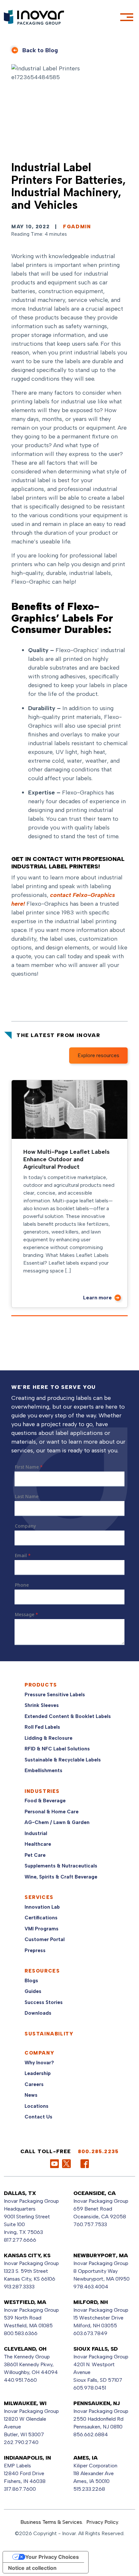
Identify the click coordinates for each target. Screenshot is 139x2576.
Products (41, 1685)
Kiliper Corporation (95, 2466)
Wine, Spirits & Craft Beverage (61, 1877)
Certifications (41, 1918)
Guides (33, 1991)
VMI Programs (42, 1929)
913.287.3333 (19, 2287)
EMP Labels (17, 2466)
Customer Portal (45, 1939)
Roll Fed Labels (42, 1727)
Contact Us (38, 2117)
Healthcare (38, 1844)
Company (39, 2053)
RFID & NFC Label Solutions (57, 1749)
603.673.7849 (90, 2333)
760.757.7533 (90, 2224)
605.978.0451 (90, 2388)
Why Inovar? (39, 2063)
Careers (34, 2084)
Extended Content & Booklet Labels (68, 1716)
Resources (42, 1971)
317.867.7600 (20, 2489)
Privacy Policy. (103, 2522)
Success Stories (44, 2002)
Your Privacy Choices (52, 2557)
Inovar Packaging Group (101, 2201)
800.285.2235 (98, 2151)
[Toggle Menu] (127, 17)
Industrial (36, 1833)
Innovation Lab (42, 1907)
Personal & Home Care (52, 1812)
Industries (42, 1791)
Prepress (35, 1950)
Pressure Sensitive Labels (55, 1695)
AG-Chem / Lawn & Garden (57, 1822)
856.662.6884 (91, 2434)
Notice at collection (32, 2568)
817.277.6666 (20, 2240)
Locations (37, 2106)
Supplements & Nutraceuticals (61, 1866)
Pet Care (35, 1855)
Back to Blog (40, 50)
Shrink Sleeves (42, 1705)
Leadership (38, 2073)
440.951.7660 (20, 2380)
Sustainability (49, 2034)
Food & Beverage (45, 1801)
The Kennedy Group (27, 2357)
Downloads (38, 2013)
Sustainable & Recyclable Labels (63, 1760)
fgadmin (77, 227)
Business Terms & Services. (52, 2522)
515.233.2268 (89, 2489)
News (31, 2095)
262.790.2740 (21, 2442)
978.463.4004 (91, 2287)
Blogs (31, 1981)
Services (39, 1897)
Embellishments (43, 1771)
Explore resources (98, 1055)
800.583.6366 (21, 2333)
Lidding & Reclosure (48, 1738)
